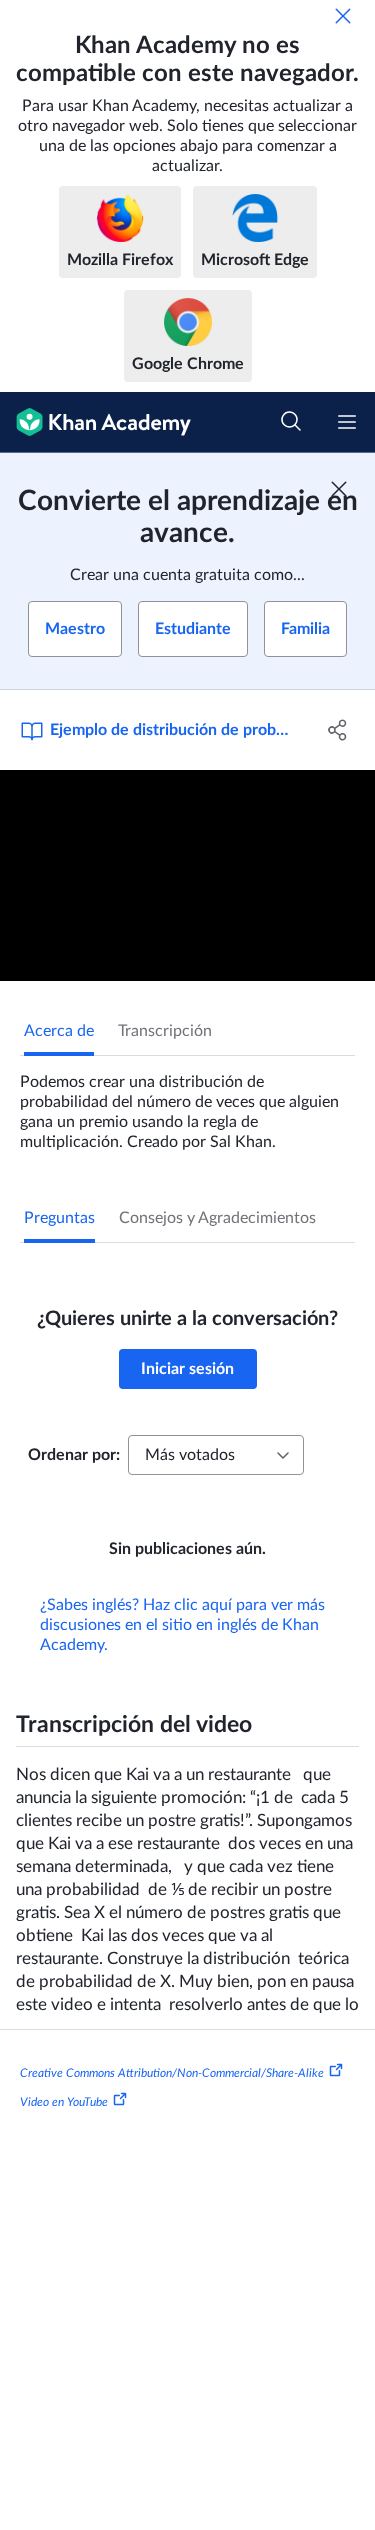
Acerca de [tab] (59, 1031)
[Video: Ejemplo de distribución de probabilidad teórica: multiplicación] (187, 875)
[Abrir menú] (347, 422)
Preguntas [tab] (59, 1218)
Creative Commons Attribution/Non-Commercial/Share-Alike (172, 2072)
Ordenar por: (74, 1455)
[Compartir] (338, 730)
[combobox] (216, 1455)
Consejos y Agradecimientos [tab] (217, 1218)
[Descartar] (343, 16)
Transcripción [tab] (165, 1031)
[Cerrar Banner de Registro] (339, 489)
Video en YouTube (64, 2102)
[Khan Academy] (95, 422)
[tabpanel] (187, 1104)
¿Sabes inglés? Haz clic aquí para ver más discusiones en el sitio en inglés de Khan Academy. (182, 1625)
